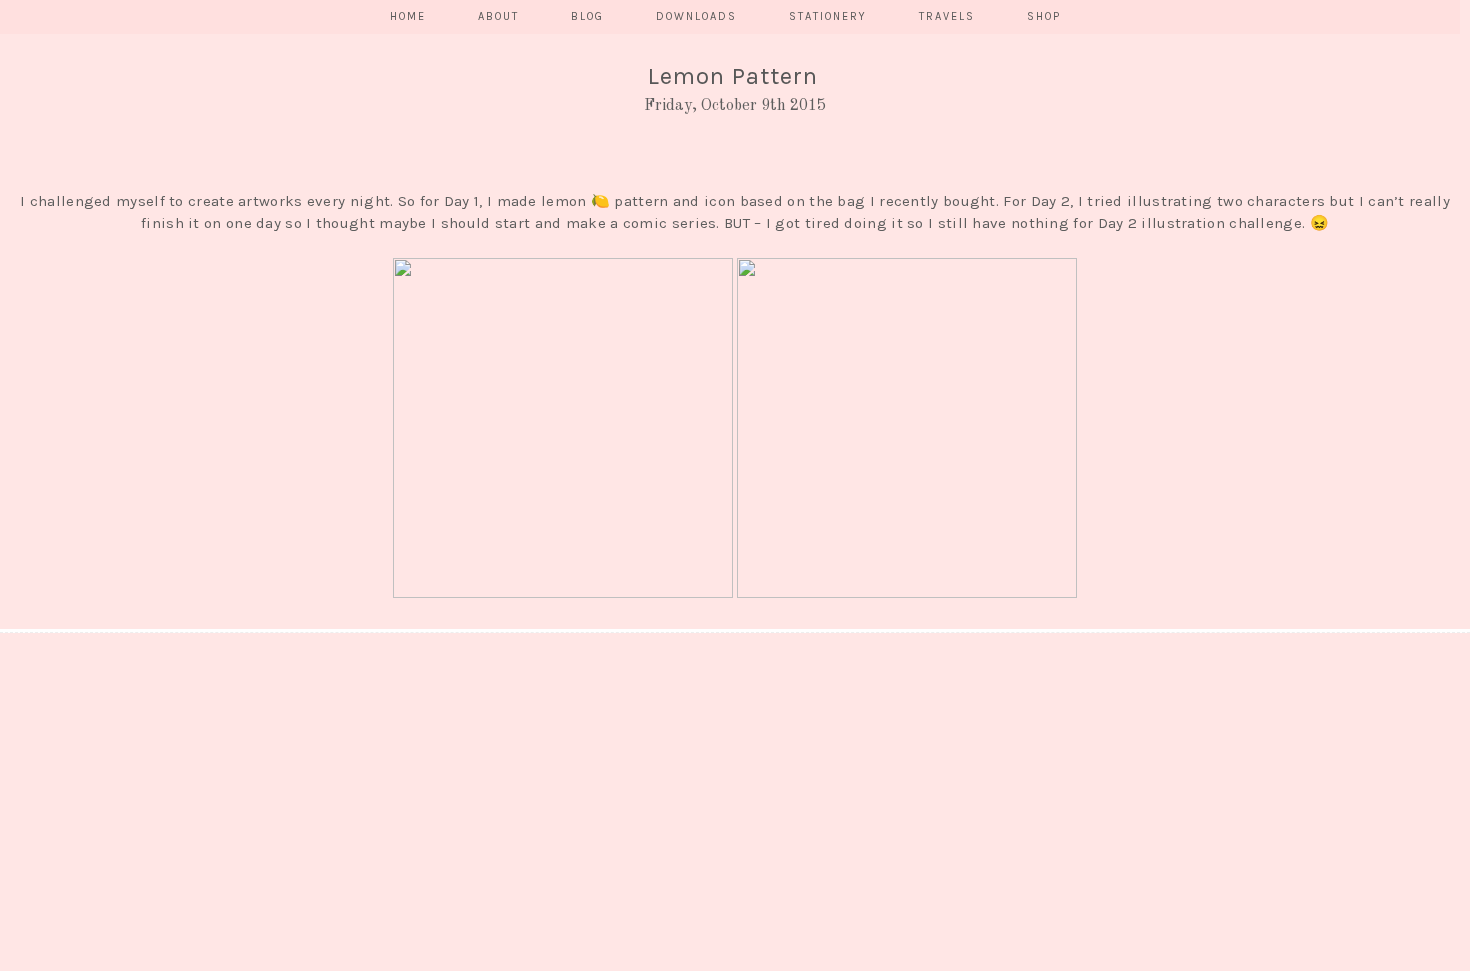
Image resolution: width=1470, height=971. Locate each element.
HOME (408, 16)
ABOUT (498, 16)
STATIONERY (828, 16)
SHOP (1044, 16)
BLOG (587, 16)
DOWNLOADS (696, 16)
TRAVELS (947, 16)
